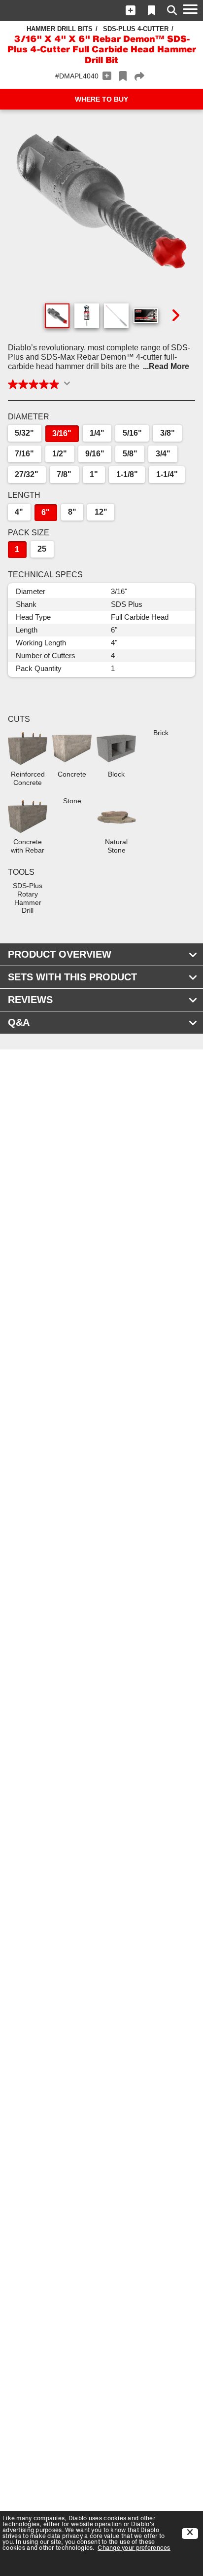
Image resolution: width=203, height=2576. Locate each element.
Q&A (19, 1022)
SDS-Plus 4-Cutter (136, 29)
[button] (131, 10)
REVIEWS (30, 1000)
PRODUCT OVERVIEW (60, 954)
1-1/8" (127, 474)
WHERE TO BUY (101, 99)
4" (19, 512)
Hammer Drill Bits (60, 29)
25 (42, 549)
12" (101, 512)
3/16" (62, 433)
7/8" (64, 474)
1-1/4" (167, 474)
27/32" (27, 474)
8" (72, 512)
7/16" (24, 454)
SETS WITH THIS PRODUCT (72, 977)
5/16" (132, 433)
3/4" (163, 454)
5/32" (24, 433)
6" (46, 512)
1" (94, 474)
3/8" (168, 433)
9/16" (95, 454)
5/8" (130, 454)
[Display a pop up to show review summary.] (69, 386)
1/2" (60, 454)
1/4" (97, 433)
